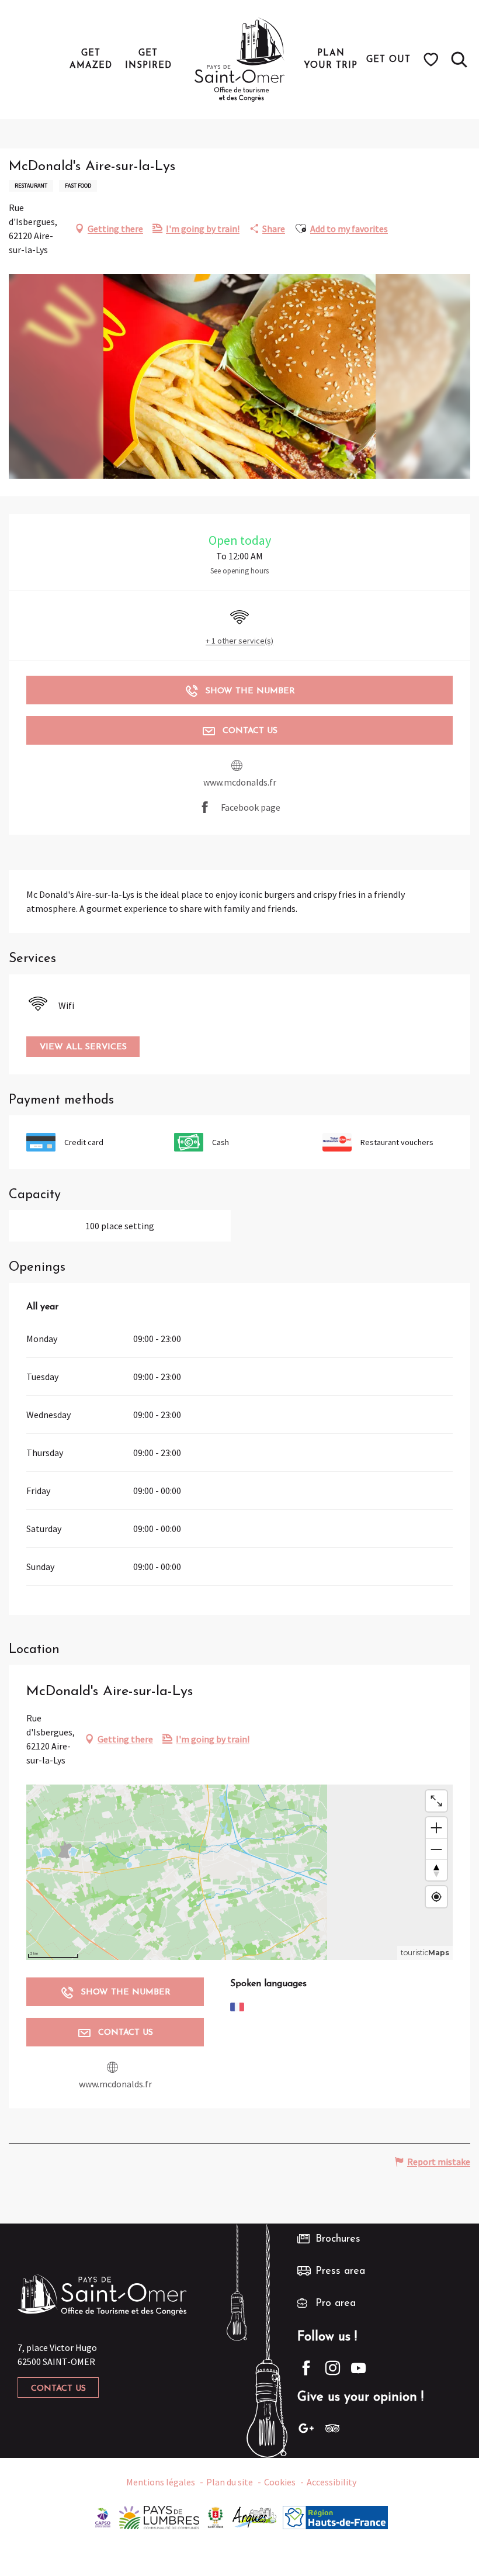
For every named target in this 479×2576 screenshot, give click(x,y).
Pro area (336, 2304)
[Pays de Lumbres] (159, 2516)
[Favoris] (433, 60)
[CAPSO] (103, 2516)
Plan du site (230, 2482)
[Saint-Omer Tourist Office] (240, 60)
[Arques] (255, 2516)
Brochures (338, 2239)
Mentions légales (161, 2482)
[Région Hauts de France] (335, 2516)
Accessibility (332, 2482)
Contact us (58, 2389)
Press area (340, 2271)
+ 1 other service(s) (239, 641)
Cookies (280, 2482)
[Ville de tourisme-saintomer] (216, 2516)
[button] (459, 60)
